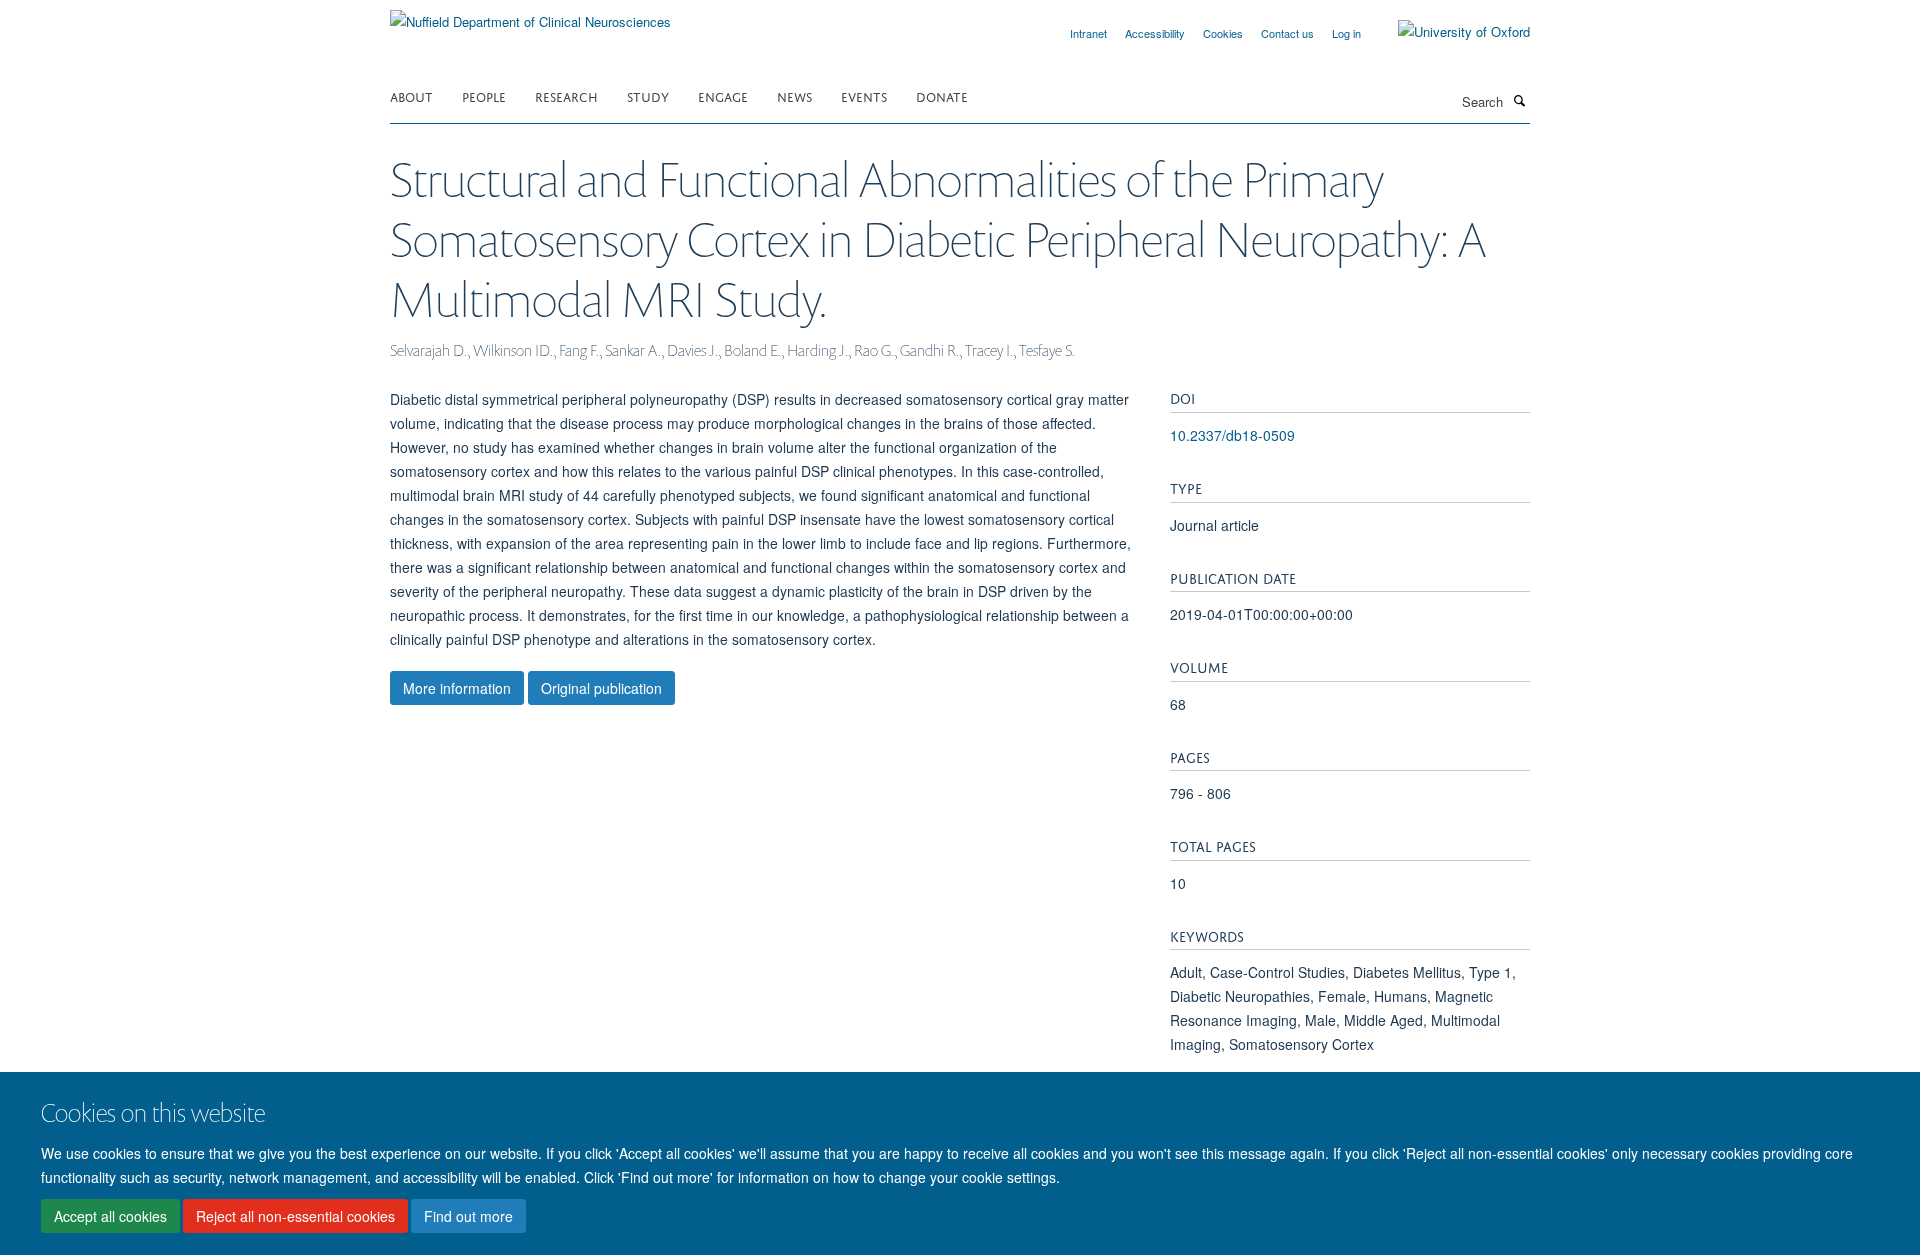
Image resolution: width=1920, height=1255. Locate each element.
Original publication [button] (601, 688)
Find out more (468, 1216)
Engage (723, 95)
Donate (942, 95)
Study (648, 95)
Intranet (1088, 33)
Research (566, 95)
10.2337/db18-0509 (1232, 435)
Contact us (1287, 33)
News (794, 95)
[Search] (1519, 100)
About (411, 95)
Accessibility (1155, 33)
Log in (1346, 33)
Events (864, 95)
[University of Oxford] (1449, 32)
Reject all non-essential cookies (295, 1216)
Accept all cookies (110, 1216)
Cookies (1223, 33)
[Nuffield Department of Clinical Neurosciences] (530, 14)
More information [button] (457, 688)
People (484, 95)
